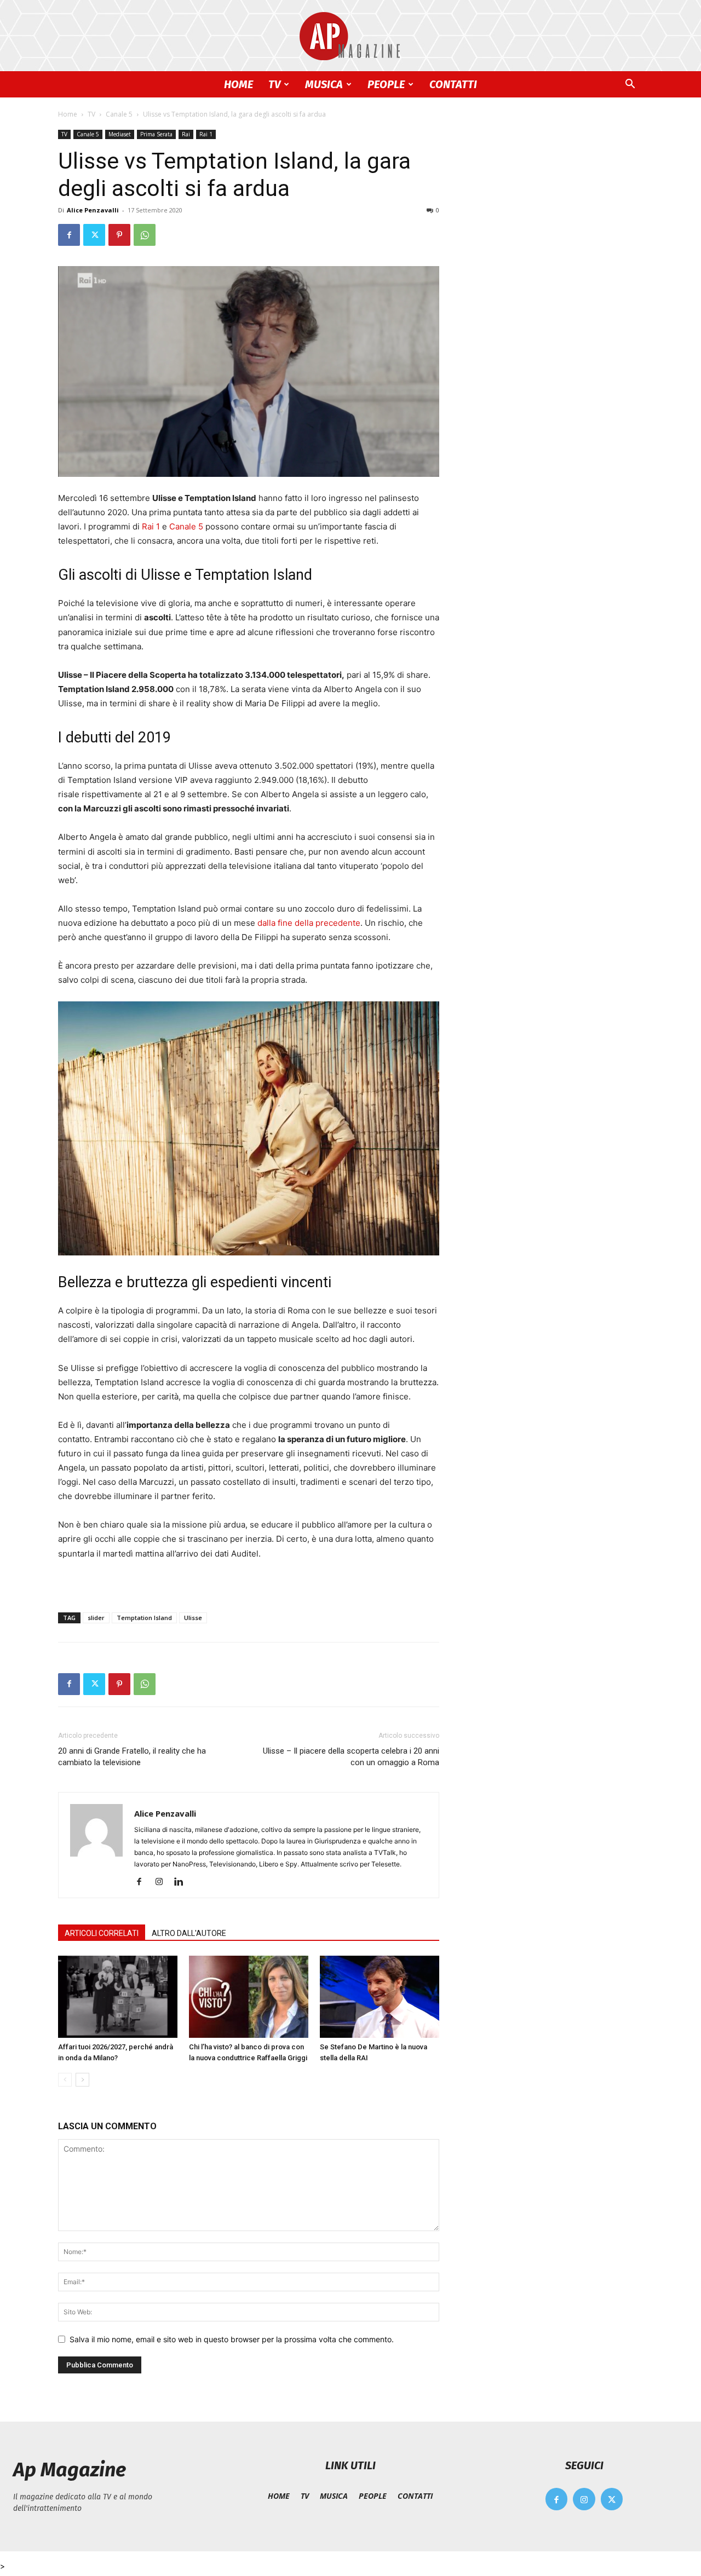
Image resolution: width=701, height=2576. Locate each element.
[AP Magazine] (350, 36)
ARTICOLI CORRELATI (102, 1933)
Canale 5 (119, 114)
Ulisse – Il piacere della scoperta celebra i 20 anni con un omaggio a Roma (351, 1757)
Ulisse (193, 1618)
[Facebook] (69, 235)
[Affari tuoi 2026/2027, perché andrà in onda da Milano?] (118, 1997)
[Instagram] (163, 1882)
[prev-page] (65, 2080)
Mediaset (120, 134)
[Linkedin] (183, 1882)
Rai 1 (206, 134)
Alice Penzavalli (93, 210)
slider (96, 1618)
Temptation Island (144, 1618)
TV (274, 84)
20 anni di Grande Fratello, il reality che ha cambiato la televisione (132, 1757)
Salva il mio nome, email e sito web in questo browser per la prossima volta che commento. (232, 2339)
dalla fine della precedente (309, 923)
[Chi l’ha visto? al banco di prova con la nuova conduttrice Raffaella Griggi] (249, 1997)
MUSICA (324, 84)
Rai (186, 134)
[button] (630, 85)
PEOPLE (386, 84)
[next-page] (82, 2080)
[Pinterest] (119, 235)
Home (68, 114)
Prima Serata (156, 134)
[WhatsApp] (145, 235)
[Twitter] (94, 235)
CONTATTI (453, 84)
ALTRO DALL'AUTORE (189, 1933)
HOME (239, 84)
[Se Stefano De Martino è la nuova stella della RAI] (380, 1997)
